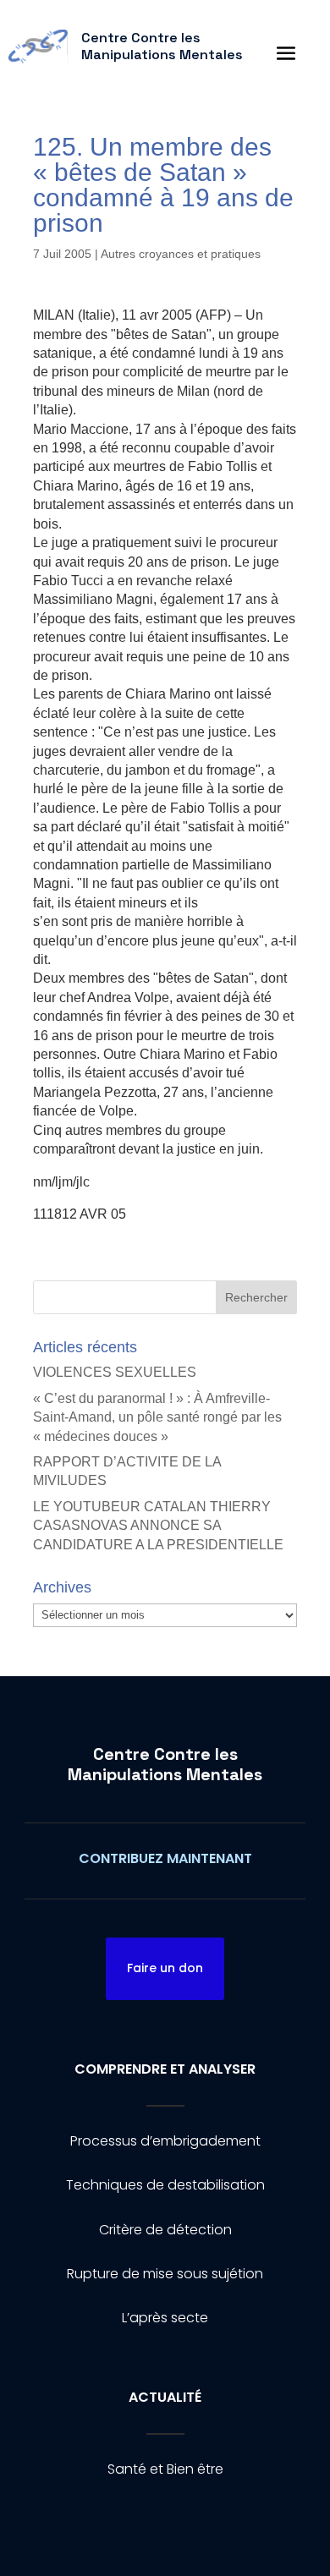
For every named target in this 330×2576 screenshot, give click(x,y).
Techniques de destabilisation (165, 2185)
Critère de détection (165, 2230)
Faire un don (165, 1968)
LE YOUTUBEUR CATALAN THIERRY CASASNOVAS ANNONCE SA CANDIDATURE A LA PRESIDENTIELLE (158, 1526)
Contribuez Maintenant (165, 1858)
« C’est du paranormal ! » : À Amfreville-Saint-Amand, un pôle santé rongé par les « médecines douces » (157, 1417)
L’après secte (165, 2318)
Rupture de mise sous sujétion (165, 2274)
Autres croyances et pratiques (181, 254)
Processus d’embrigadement (165, 2141)
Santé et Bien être (165, 2469)
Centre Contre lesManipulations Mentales (165, 1764)
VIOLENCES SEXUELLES (115, 1372)
